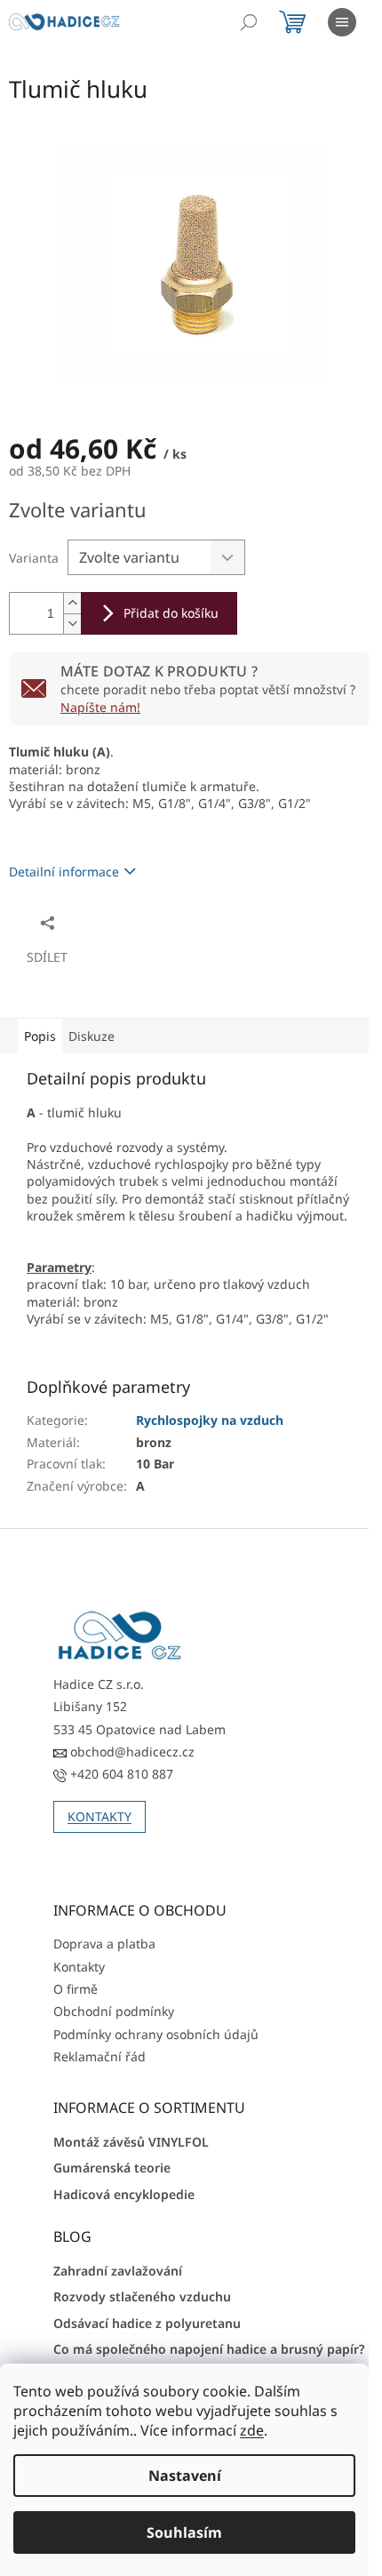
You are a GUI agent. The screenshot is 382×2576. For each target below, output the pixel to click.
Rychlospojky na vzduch (210, 1420)
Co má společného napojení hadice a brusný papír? (209, 2349)
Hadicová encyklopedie (124, 2194)
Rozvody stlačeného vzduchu (142, 2296)
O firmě (76, 1989)
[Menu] (342, 22)
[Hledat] (249, 22)
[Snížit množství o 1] (72, 624)
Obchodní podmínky (114, 2011)
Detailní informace (64, 872)
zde (252, 2430)
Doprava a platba (104, 1944)
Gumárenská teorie (112, 2168)
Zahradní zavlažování (118, 2271)
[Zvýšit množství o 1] (72, 603)
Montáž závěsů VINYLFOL (131, 2142)
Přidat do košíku (171, 613)
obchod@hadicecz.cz (131, 1752)
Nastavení (185, 2476)
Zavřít (104, 922)
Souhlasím (184, 2532)
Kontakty (79, 1967)
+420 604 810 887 (120, 1774)
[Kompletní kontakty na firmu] (120, 1636)
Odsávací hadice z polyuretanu (147, 2323)
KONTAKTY (99, 1816)
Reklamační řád (99, 2056)
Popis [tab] (40, 1036)
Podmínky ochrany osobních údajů (156, 2034)
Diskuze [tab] (92, 1036)
